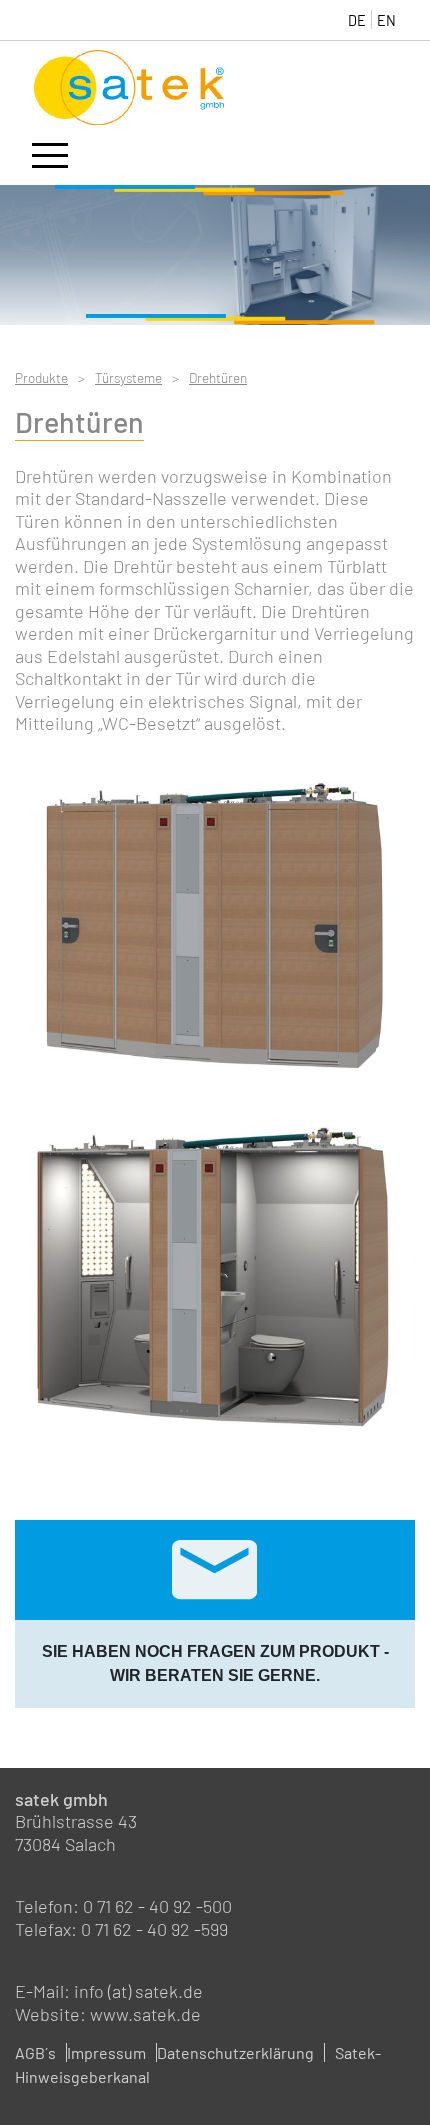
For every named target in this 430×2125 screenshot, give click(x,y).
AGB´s (35, 2052)
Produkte (41, 377)
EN (386, 20)
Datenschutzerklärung (235, 2052)
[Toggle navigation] (50, 159)
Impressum (106, 2052)
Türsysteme (128, 377)
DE (357, 20)
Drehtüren (218, 377)
